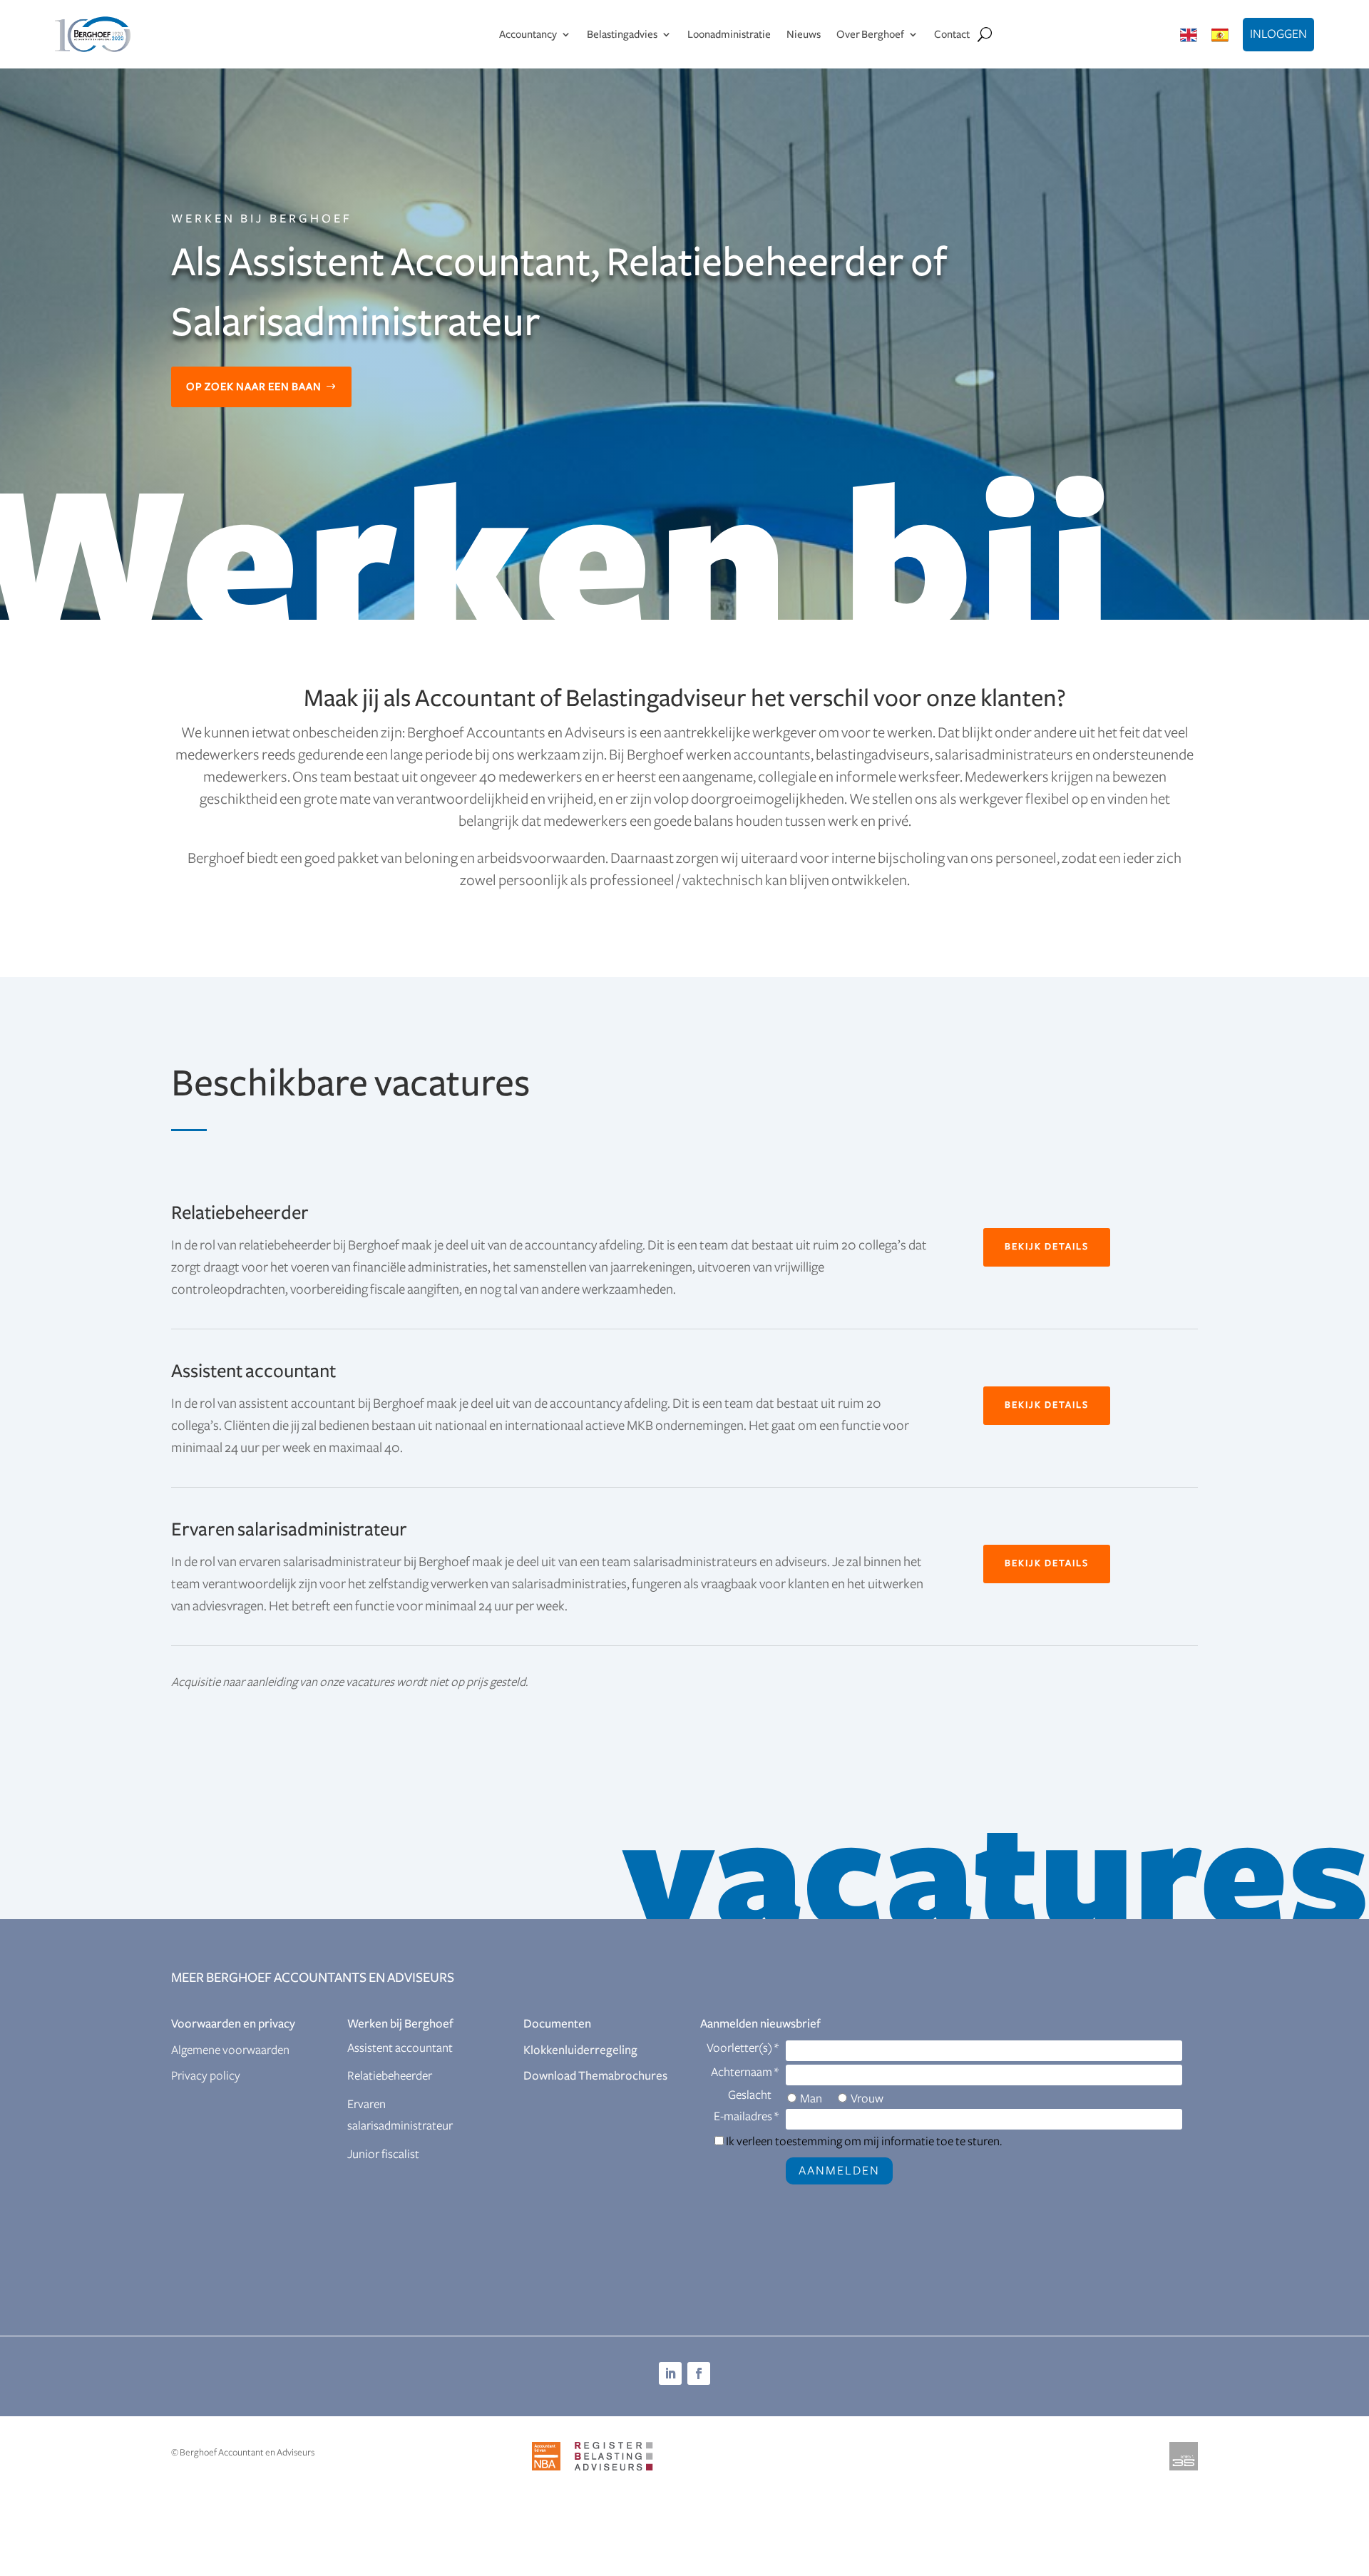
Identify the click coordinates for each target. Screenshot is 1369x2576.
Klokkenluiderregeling (580, 2050)
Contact (952, 34)
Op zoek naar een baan (254, 387)
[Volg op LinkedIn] (670, 2373)
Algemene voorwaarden (230, 2050)
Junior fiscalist (383, 2155)
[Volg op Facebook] (699, 2373)
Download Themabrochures (595, 2076)
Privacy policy (206, 2076)
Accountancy (528, 34)
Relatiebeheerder (390, 2076)
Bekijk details (1047, 1247)
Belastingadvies (622, 34)
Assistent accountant (400, 2048)
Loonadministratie (729, 34)
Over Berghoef (870, 34)
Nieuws (804, 34)
